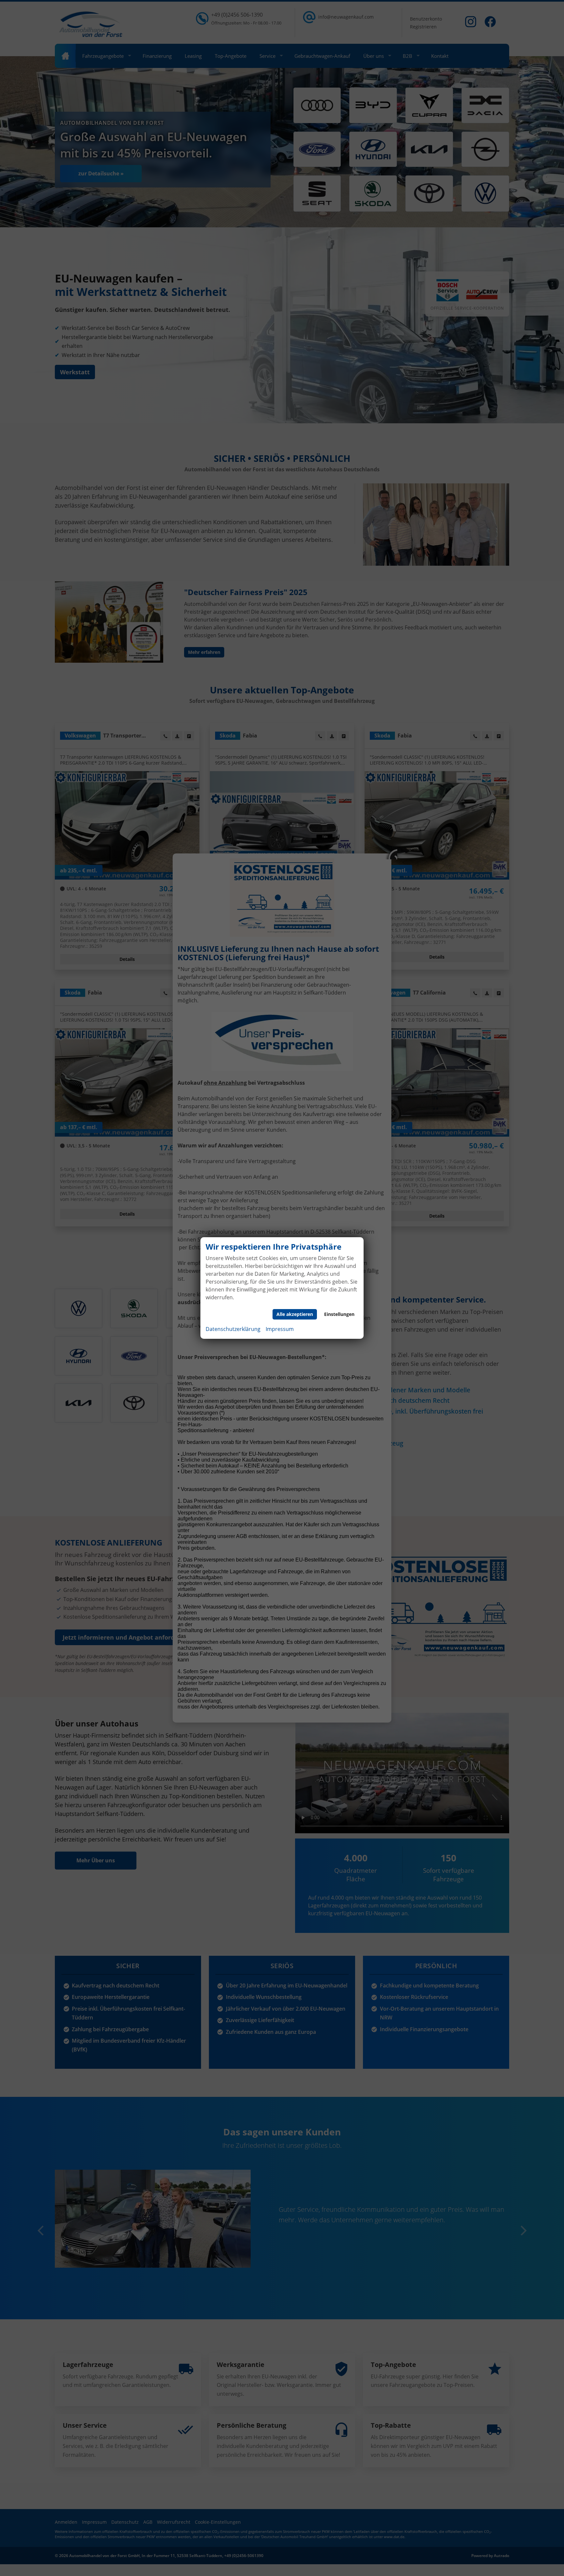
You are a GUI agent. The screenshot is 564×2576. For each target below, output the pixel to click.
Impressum (280, 1329)
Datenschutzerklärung (233, 1329)
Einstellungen (339, 1314)
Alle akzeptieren (295, 1314)
